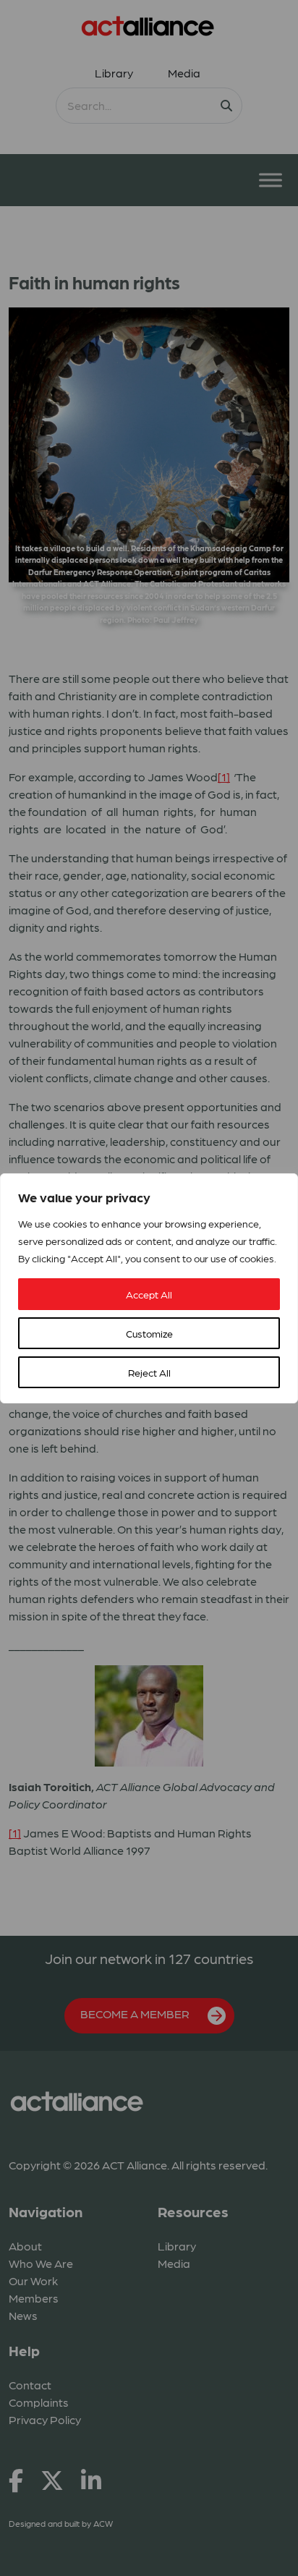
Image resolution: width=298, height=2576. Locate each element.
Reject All (149, 1372)
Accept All (149, 1294)
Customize (149, 1333)
